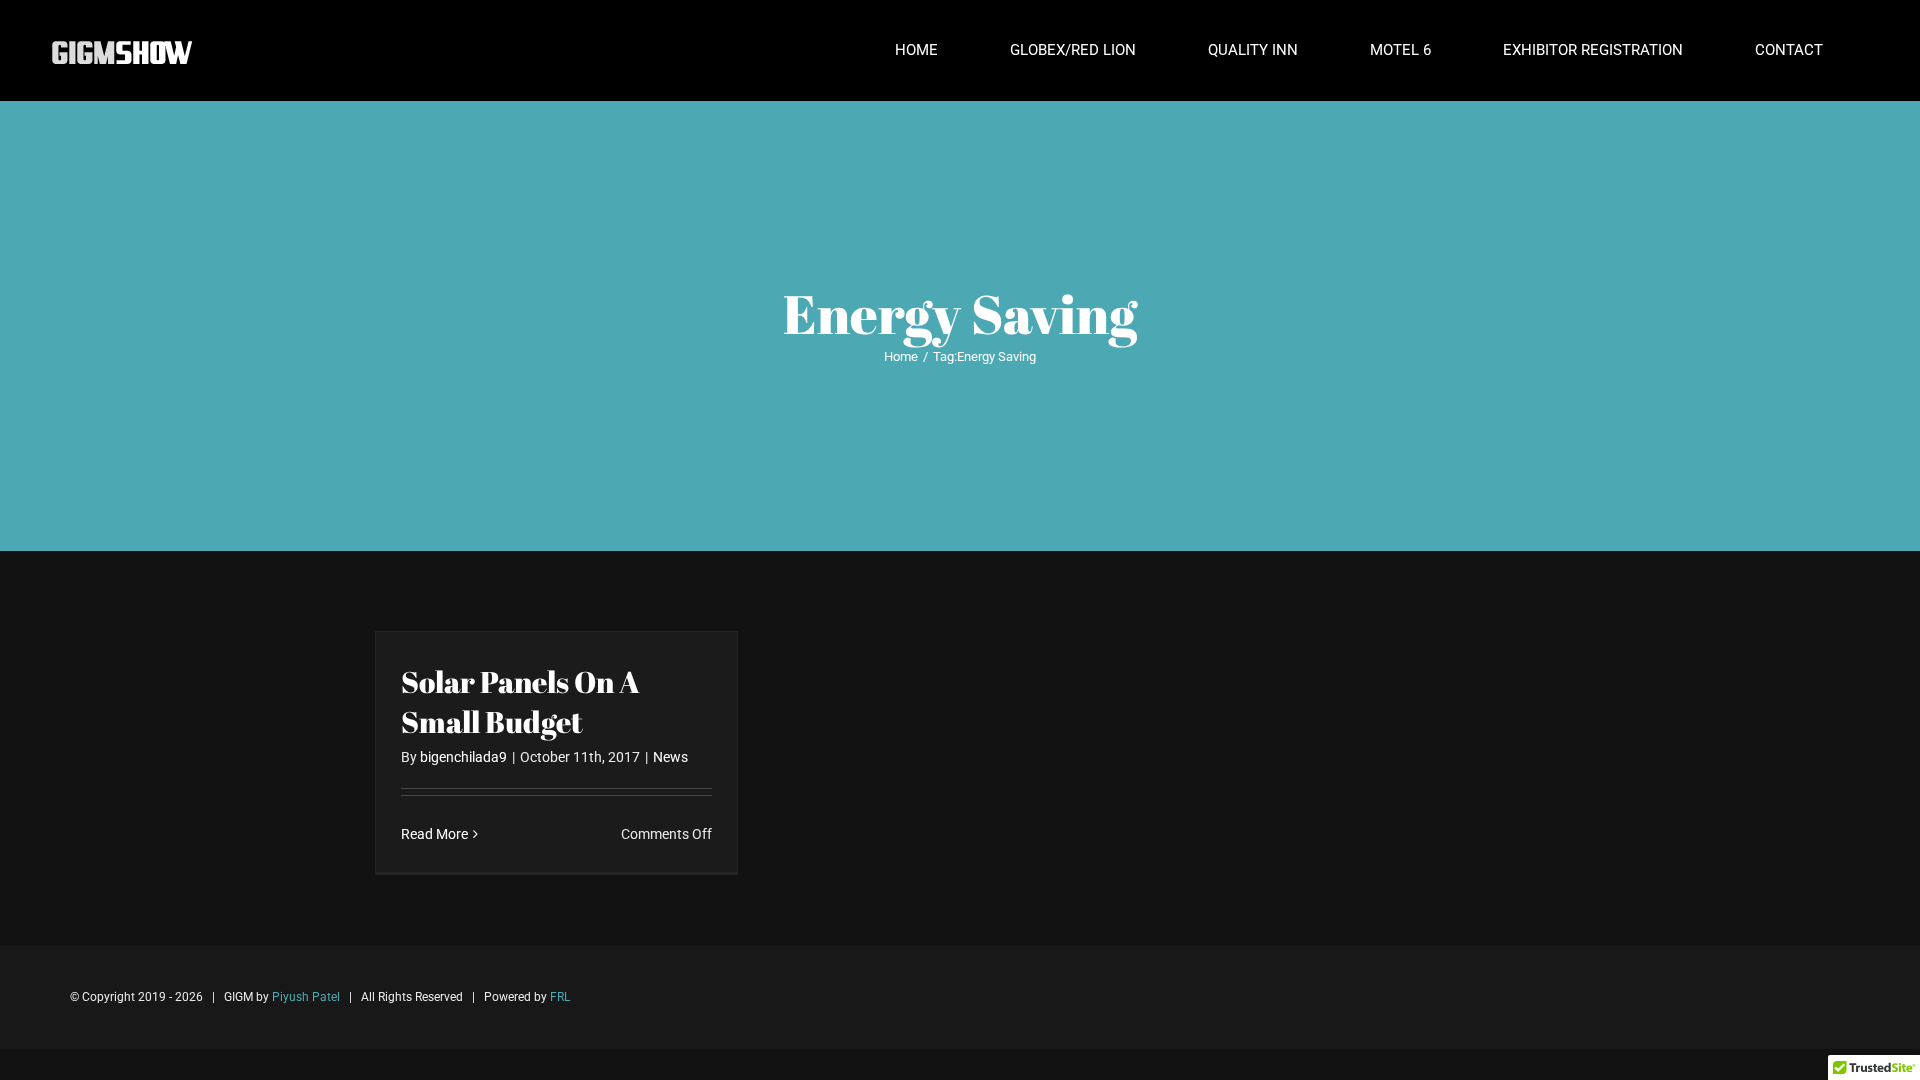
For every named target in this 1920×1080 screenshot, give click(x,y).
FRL (560, 997)
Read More (434, 834)
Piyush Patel (306, 997)
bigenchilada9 (463, 757)
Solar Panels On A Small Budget (520, 701)
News (670, 757)
